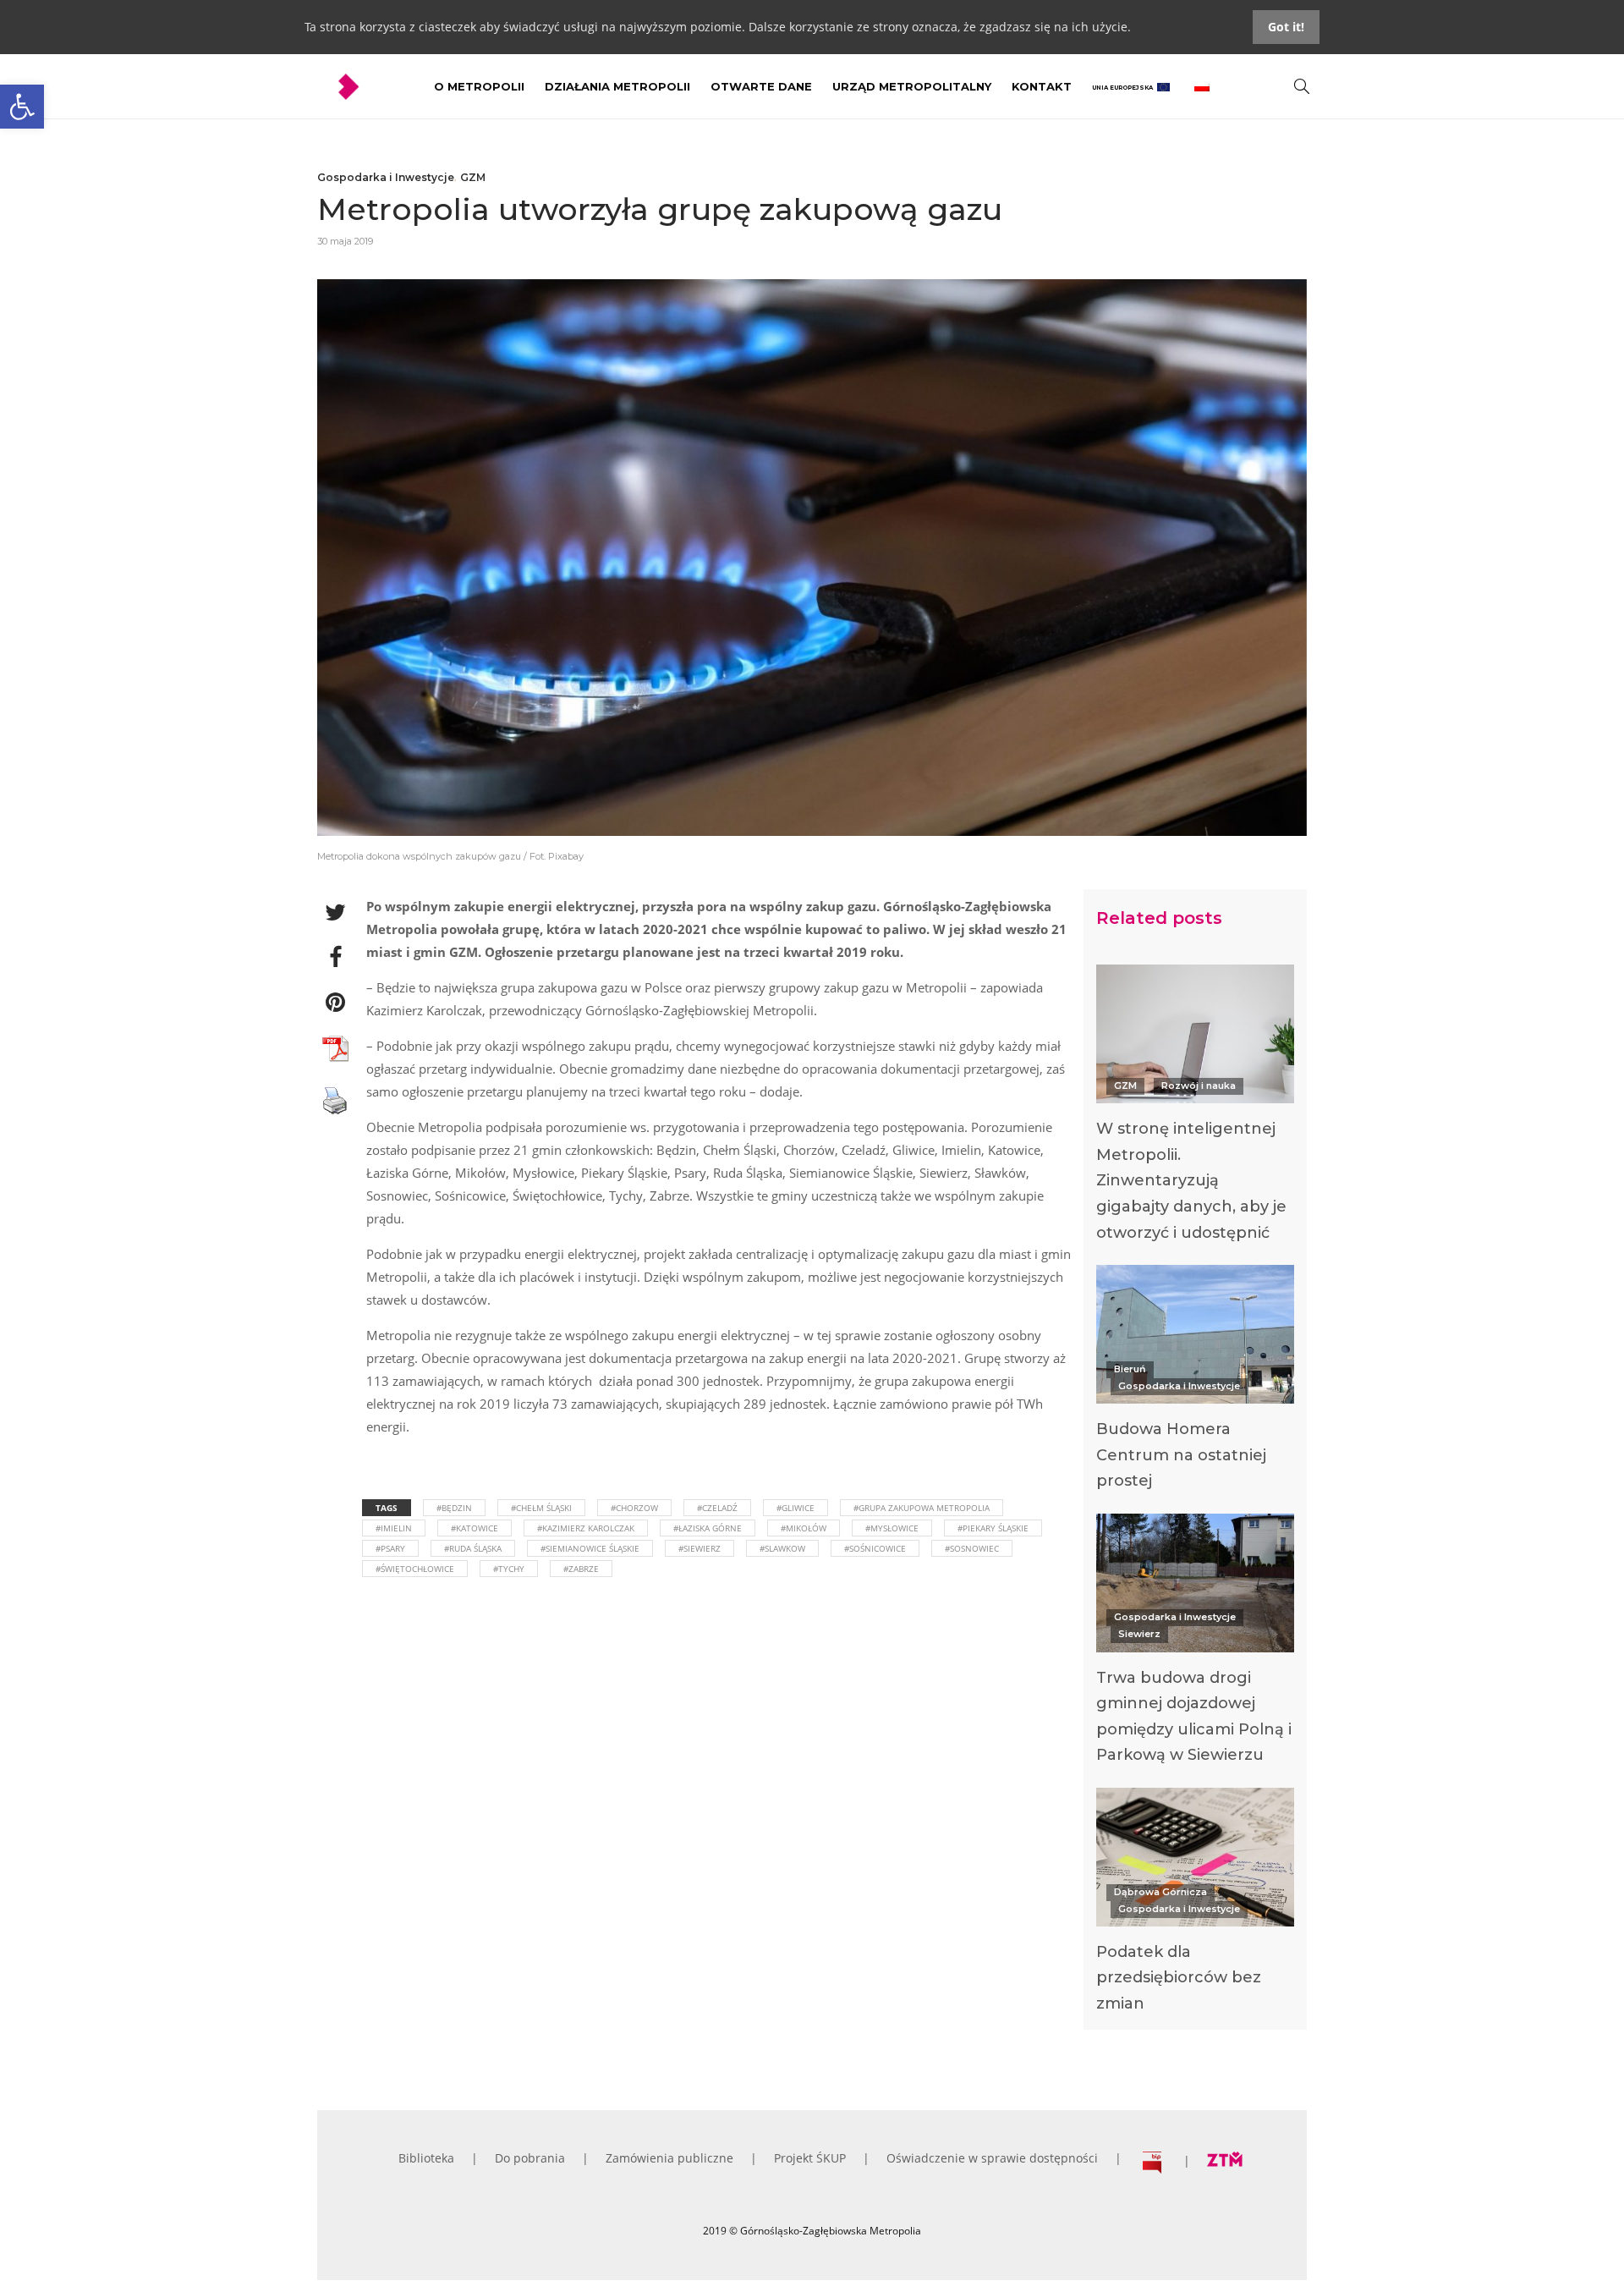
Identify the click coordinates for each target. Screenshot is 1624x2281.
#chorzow (634, 1508)
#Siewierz (700, 1548)
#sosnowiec (972, 1548)
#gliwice (796, 1508)
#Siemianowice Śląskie (590, 1548)
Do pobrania (530, 2158)
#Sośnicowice (875, 1548)
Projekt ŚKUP (810, 2158)
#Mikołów (804, 1528)
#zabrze (581, 1569)
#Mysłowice (892, 1528)
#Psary (390, 1548)
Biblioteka (426, 2158)
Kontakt (1042, 86)
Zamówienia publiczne (669, 2158)
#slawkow (782, 1548)
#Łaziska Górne (708, 1528)
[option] (1195, 1108)
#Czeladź (717, 1508)
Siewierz (1139, 1634)
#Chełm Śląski (541, 1508)
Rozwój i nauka (1199, 1086)
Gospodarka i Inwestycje (386, 177)
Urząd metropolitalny (912, 86)
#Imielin (394, 1528)
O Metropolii (479, 86)
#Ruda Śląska (473, 1548)
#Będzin (454, 1508)
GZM (473, 177)
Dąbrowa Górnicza (1160, 1892)
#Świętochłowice (415, 1569)
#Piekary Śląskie (993, 1528)
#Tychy (509, 1569)
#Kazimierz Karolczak (586, 1528)
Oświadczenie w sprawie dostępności (992, 2158)
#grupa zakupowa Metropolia (922, 1508)
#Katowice (475, 1528)
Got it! (1286, 27)
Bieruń (1130, 1369)
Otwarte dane (761, 86)
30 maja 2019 (345, 241)
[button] (22, 107)
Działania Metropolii (617, 86)
